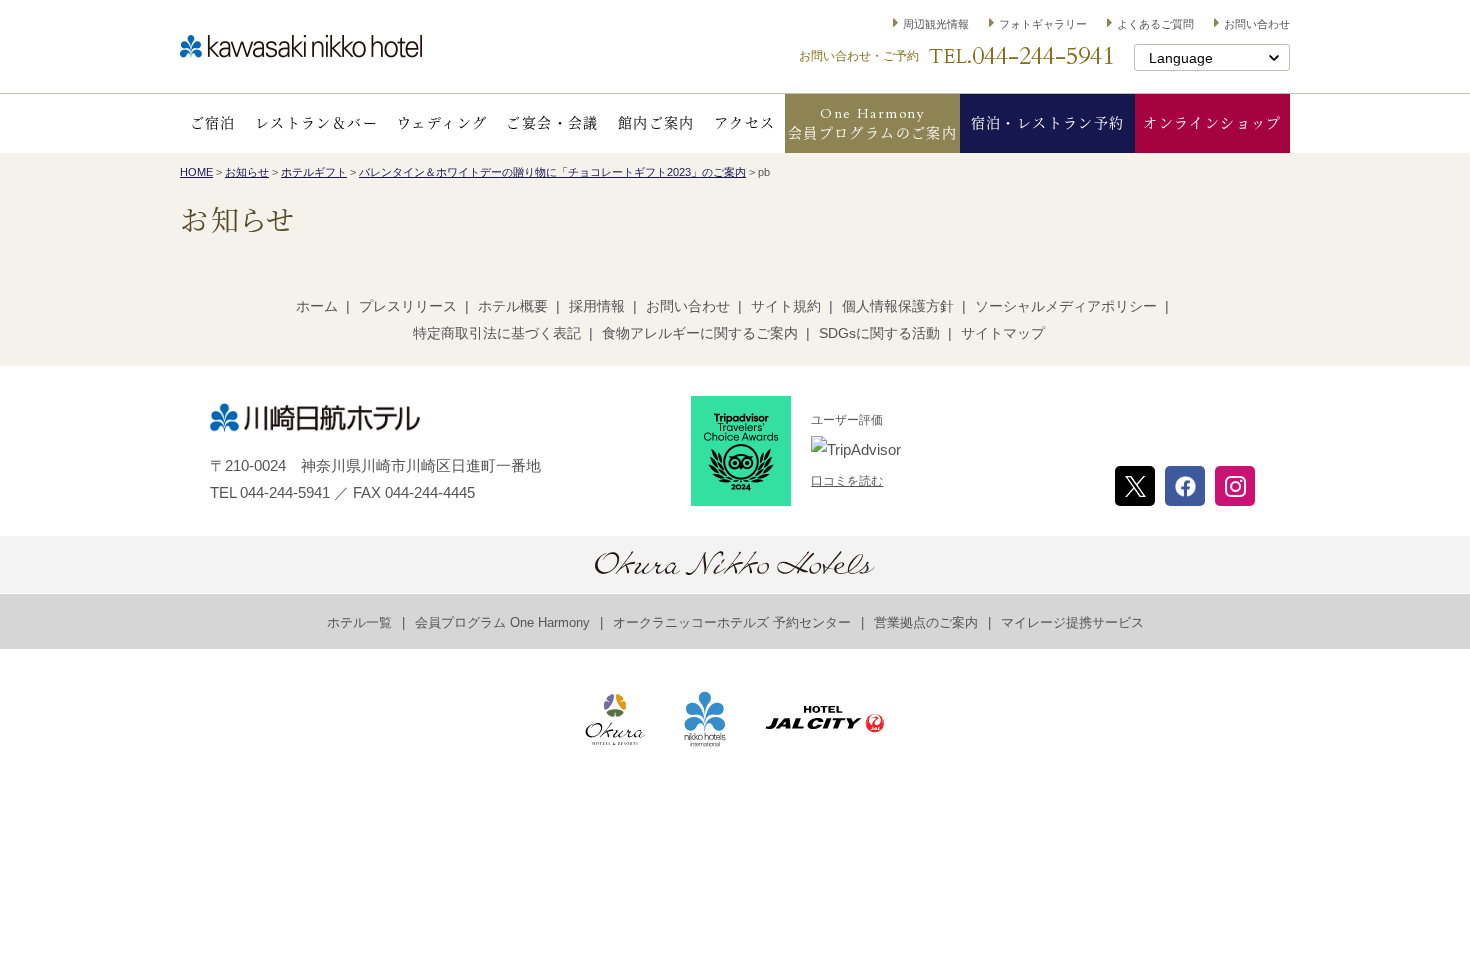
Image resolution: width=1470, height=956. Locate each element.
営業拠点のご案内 (926, 622)
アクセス (745, 123)
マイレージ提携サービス (1072, 622)
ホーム (317, 306)
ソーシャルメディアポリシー (1066, 306)
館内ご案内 (656, 123)
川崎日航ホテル (301, 46)
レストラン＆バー (316, 123)
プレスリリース (408, 306)
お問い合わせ (1257, 24)
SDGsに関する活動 (879, 333)
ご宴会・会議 (552, 123)
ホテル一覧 (359, 622)
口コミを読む (847, 481)
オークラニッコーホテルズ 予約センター (732, 622)
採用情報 (597, 306)
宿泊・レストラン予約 (1048, 123)
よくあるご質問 (1155, 24)
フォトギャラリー (1043, 24)
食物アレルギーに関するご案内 (700, 333)
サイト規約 (786, 306)
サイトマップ (1003, 333)
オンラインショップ (1212, 123)
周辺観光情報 (936, 24)
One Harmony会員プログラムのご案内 (872, 123)
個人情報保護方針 (898, 306)
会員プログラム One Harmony (502, 622)
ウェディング (442, 123)
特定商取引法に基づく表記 (497, 333)
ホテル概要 (513, 306)
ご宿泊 (213, 123)
